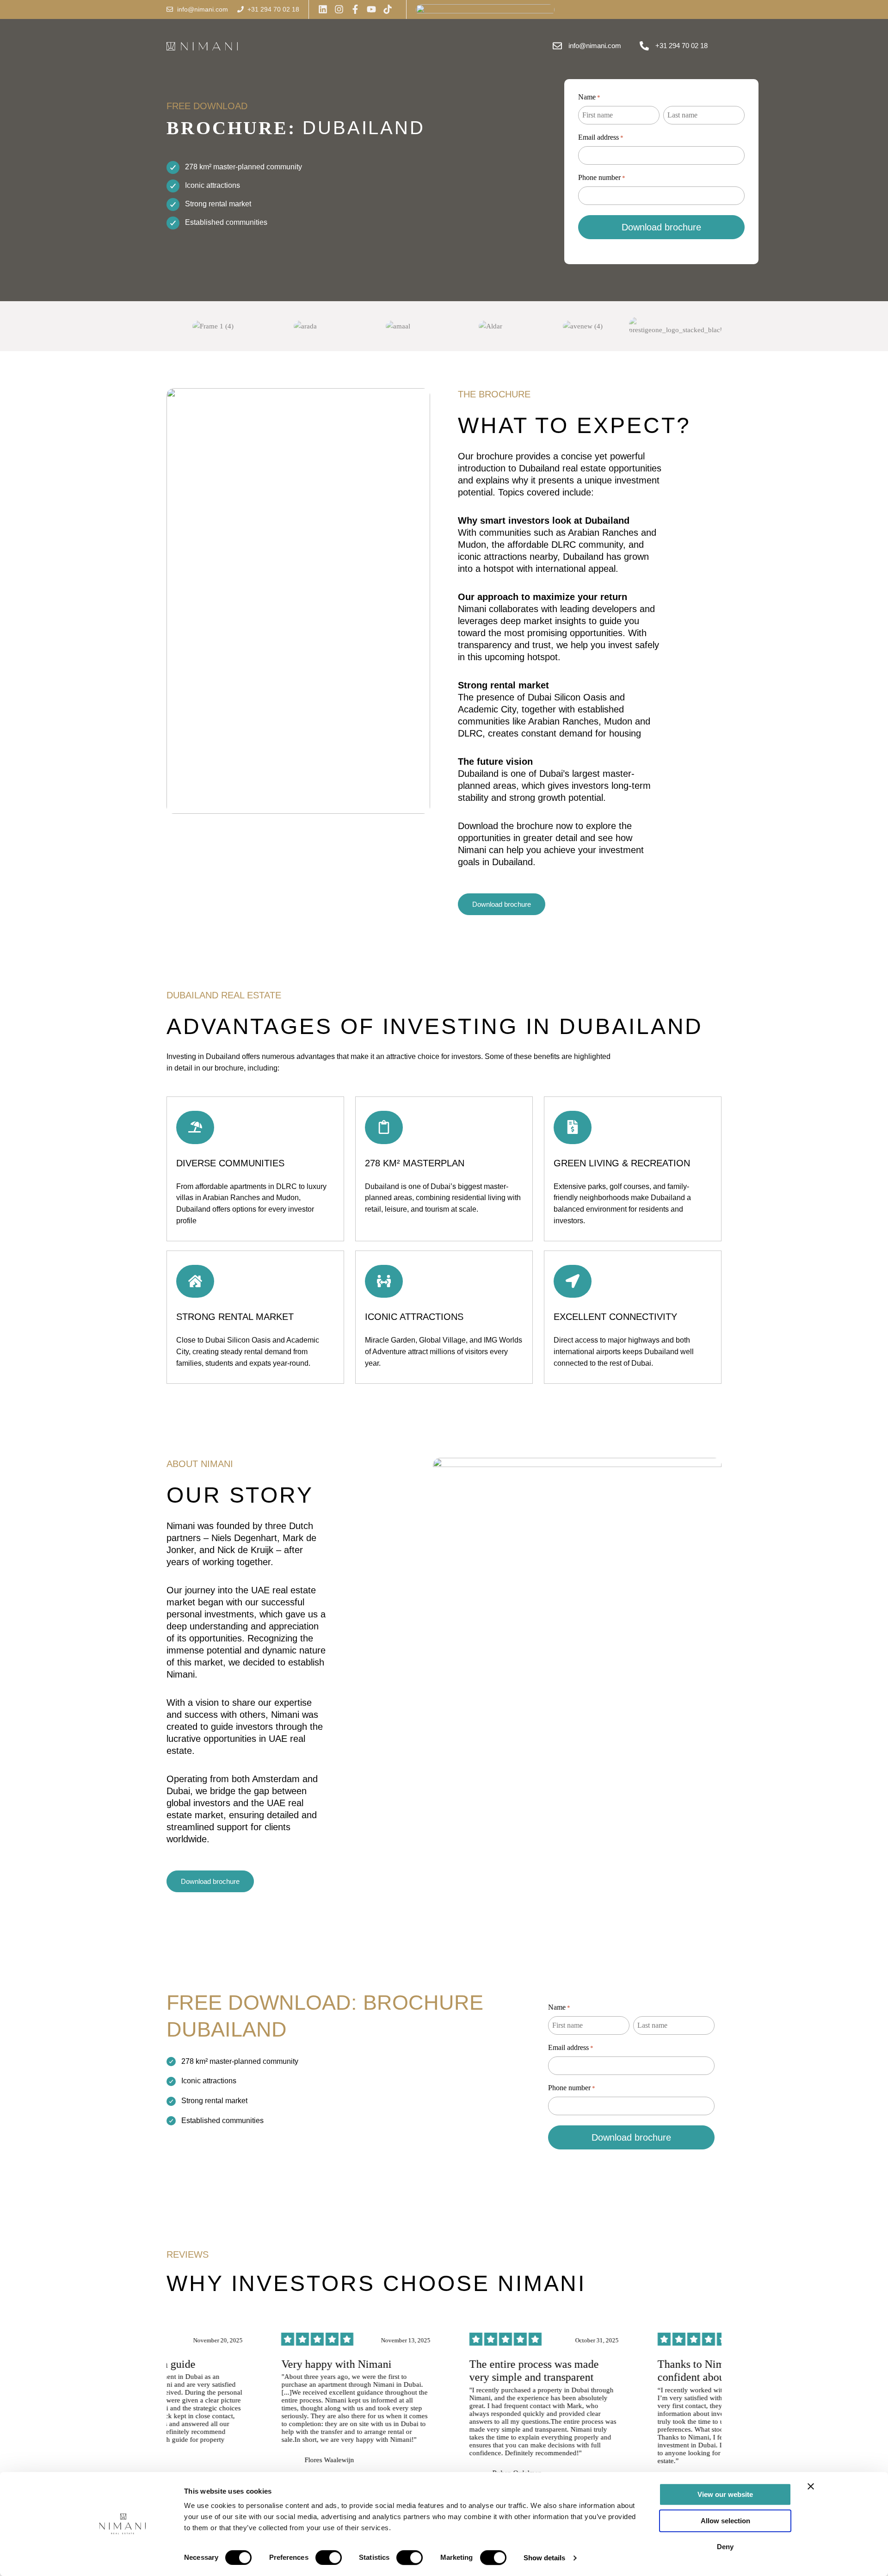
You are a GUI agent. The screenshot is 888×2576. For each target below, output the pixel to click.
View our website (725, 2494)
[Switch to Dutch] (572, 9)
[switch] (329, 2557)
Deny (725, 2547)
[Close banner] (811, 2486)
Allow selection (725, 2521)
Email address (601, 137)
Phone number (602, 177)
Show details (544, 2558)
